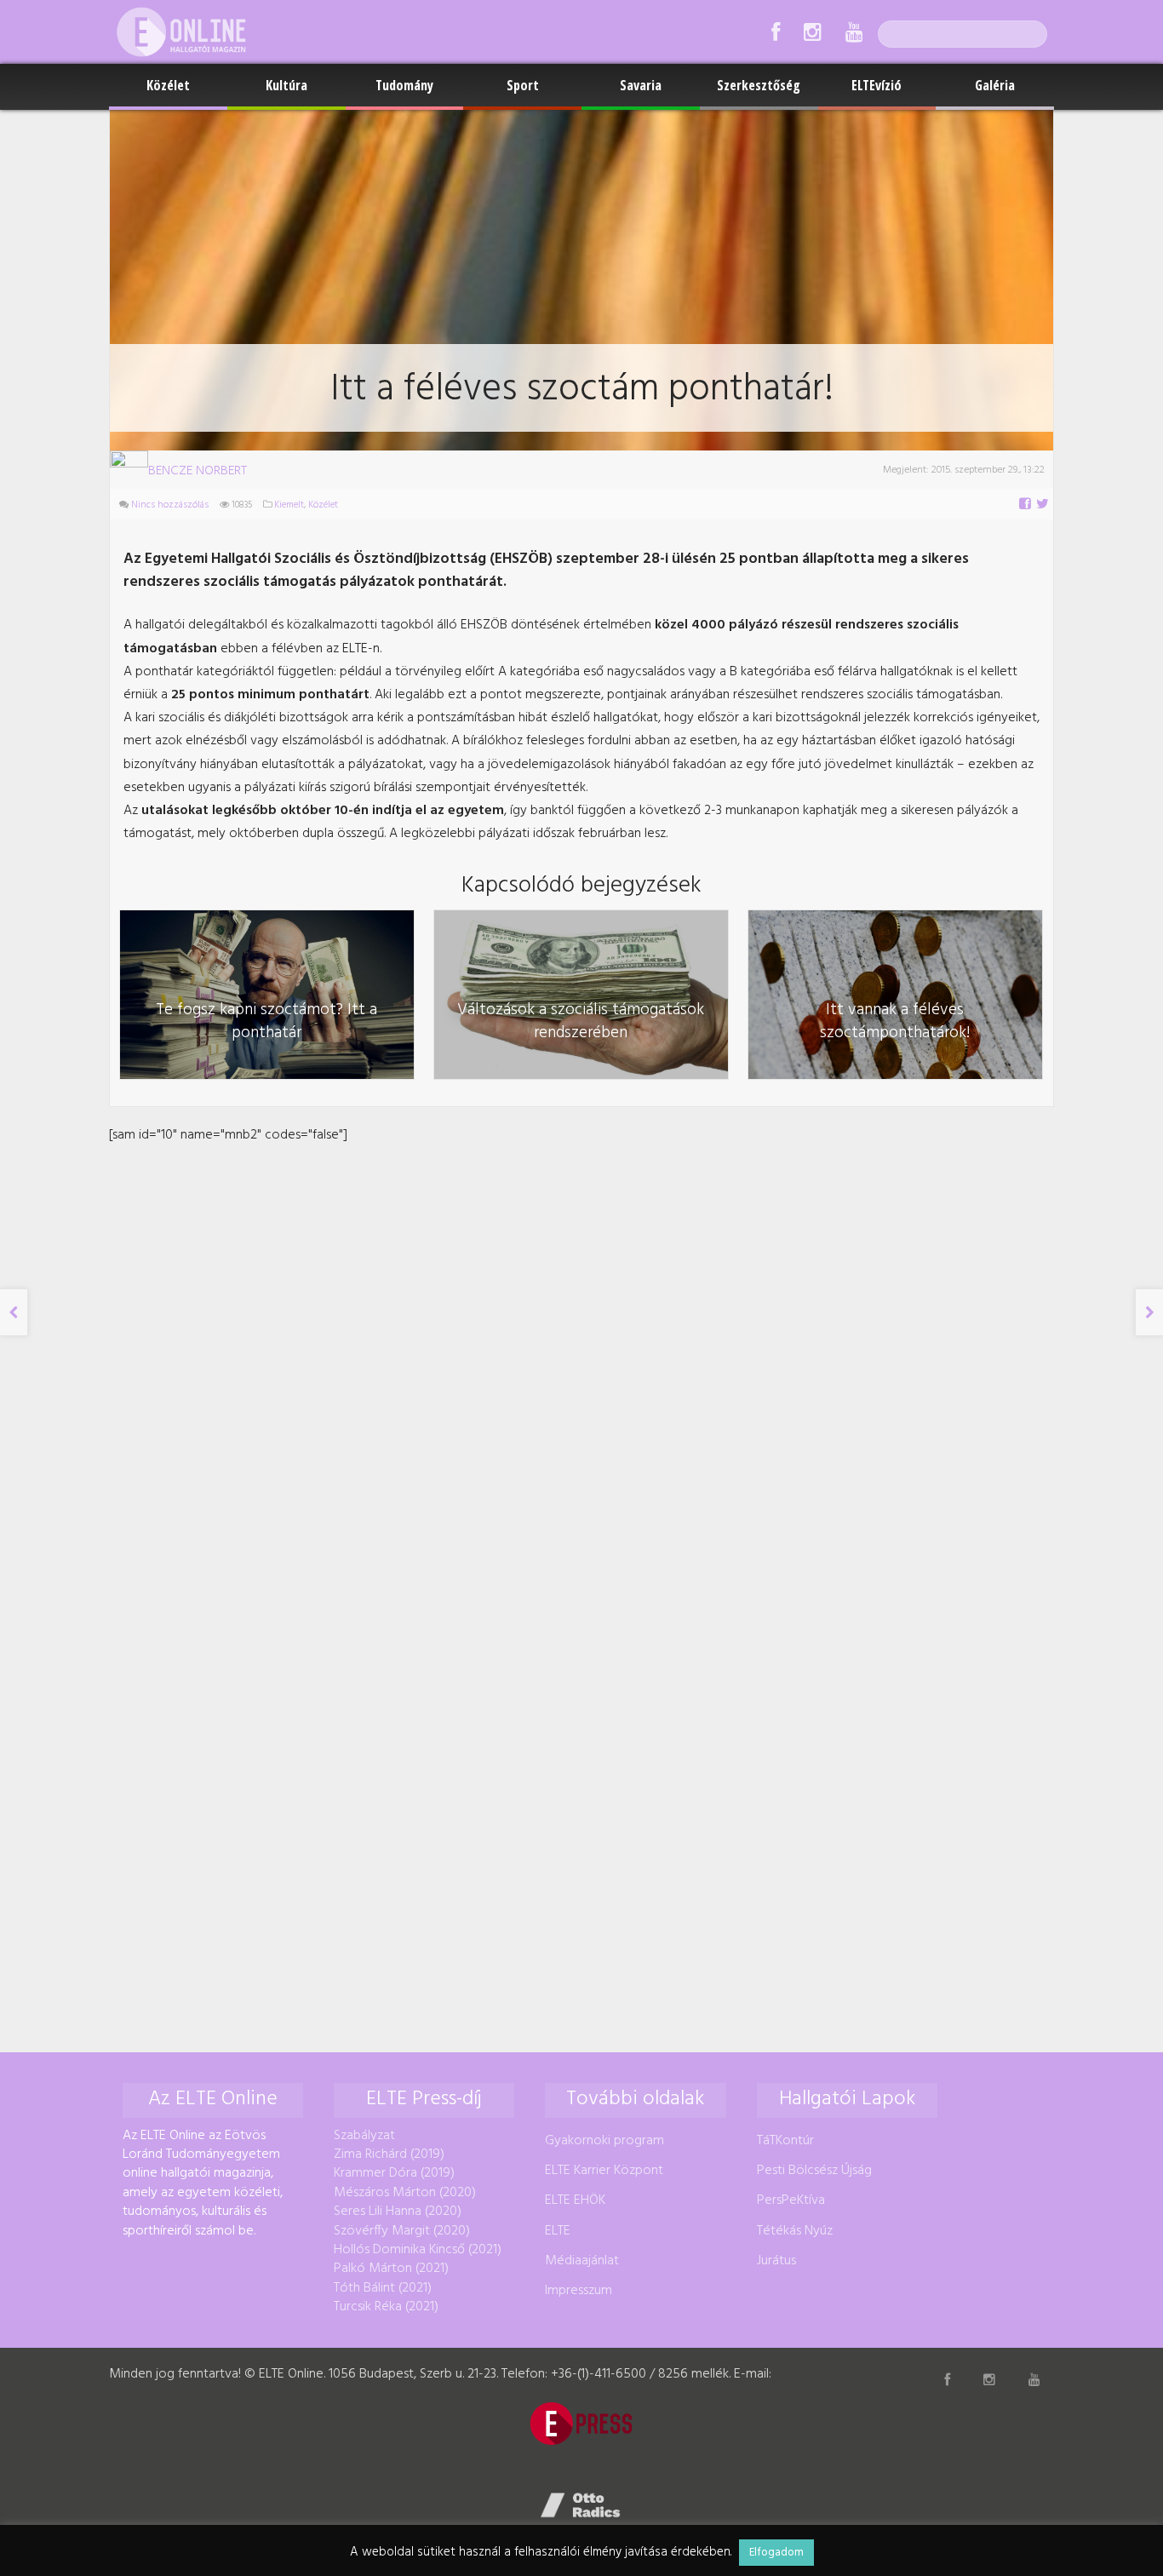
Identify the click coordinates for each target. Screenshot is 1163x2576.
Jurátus (776, 2261)
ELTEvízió (877, 85)
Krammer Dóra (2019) (394, 2173)
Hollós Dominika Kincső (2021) (418, 2250)
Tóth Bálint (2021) (383, 2288)
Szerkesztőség (759, 85)
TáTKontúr (785, 2141)
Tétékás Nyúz (795, 2231)
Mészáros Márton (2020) (405, 2193)
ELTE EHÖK (575, 2200)
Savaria (641, 85)
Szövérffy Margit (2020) (402, 2231)
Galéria (995, 85)
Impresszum (579, 2291)
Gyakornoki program (604, 2141)
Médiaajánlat (582, 2261)
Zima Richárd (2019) (389, 2154)
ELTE (558, 2231)
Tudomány (404, 85)
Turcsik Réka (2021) (386, 2307)
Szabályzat (364, 2136)
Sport (523, 85)
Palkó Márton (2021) (391, 2269)
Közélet (168, 85)
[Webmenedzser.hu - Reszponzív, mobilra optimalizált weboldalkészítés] (581, 2505)
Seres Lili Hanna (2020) (398, 2212)
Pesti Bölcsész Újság (814, 2171)
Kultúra (286, 85)
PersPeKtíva (791, 2200)
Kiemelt (289, 505)
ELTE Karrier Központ (604, 2171)
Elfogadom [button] (776, 2553)
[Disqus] (581, 1360)
